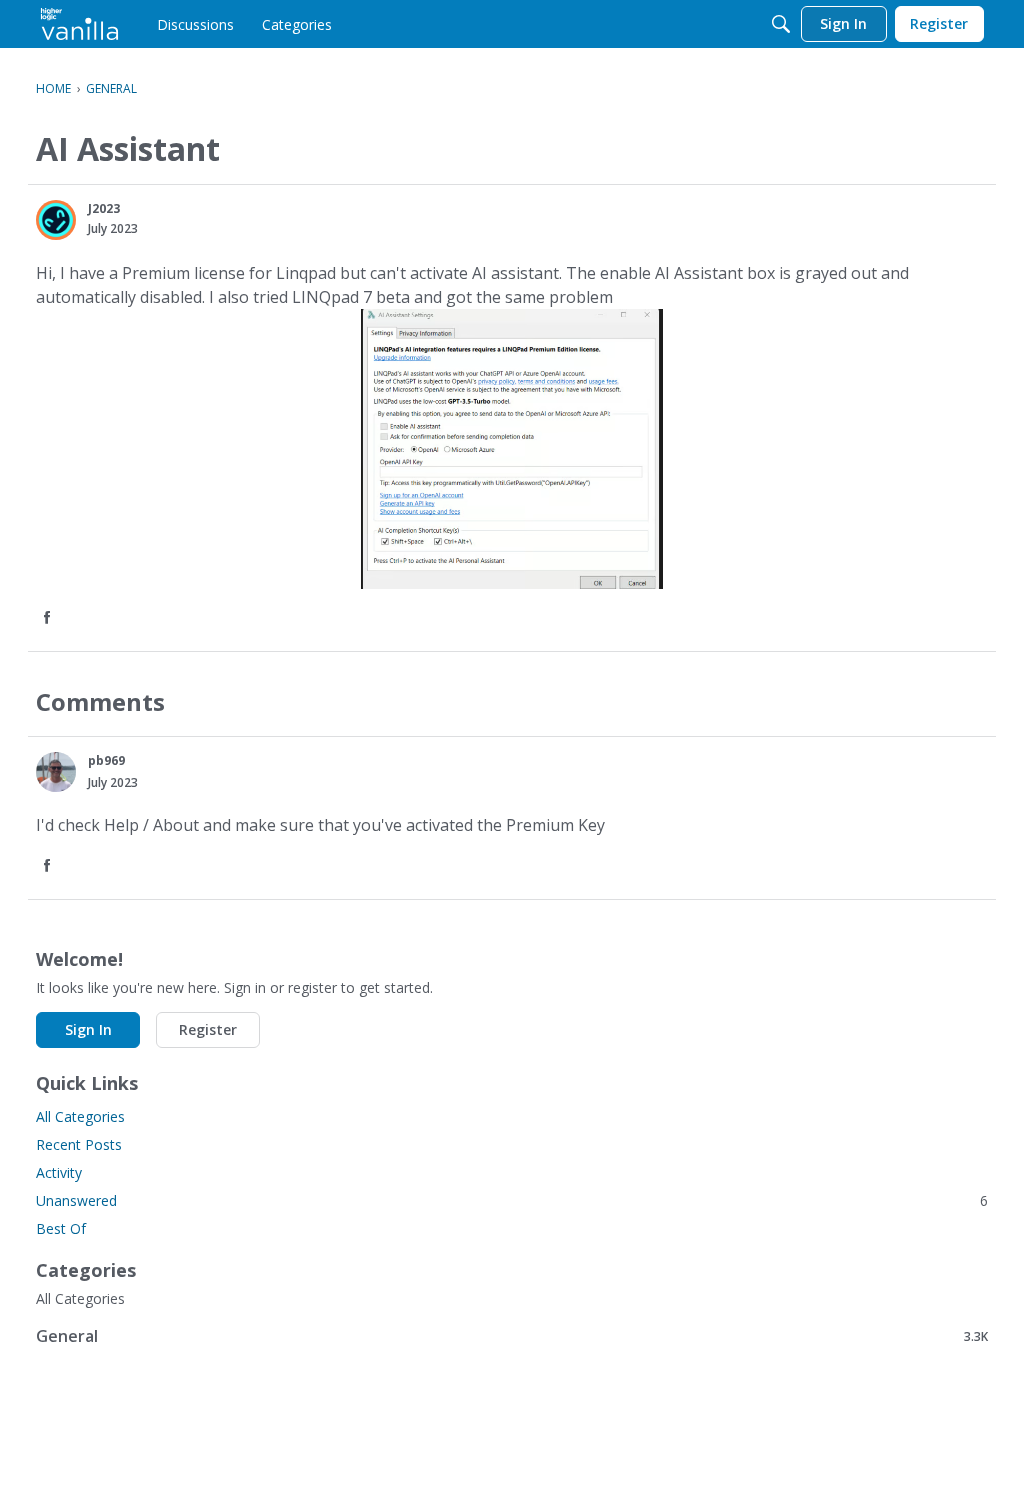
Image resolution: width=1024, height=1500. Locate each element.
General (512, 1335)
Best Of (61, 1228)
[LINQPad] (79, 24)
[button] (56, 220)
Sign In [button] (88, 1029)
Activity (59, 1172)
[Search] (781, 24)
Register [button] (208, 1029)
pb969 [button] (106, 760)
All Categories (80, 1116)
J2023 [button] (104, 208)
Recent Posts (79, 1144)
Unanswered (512, 1200)
